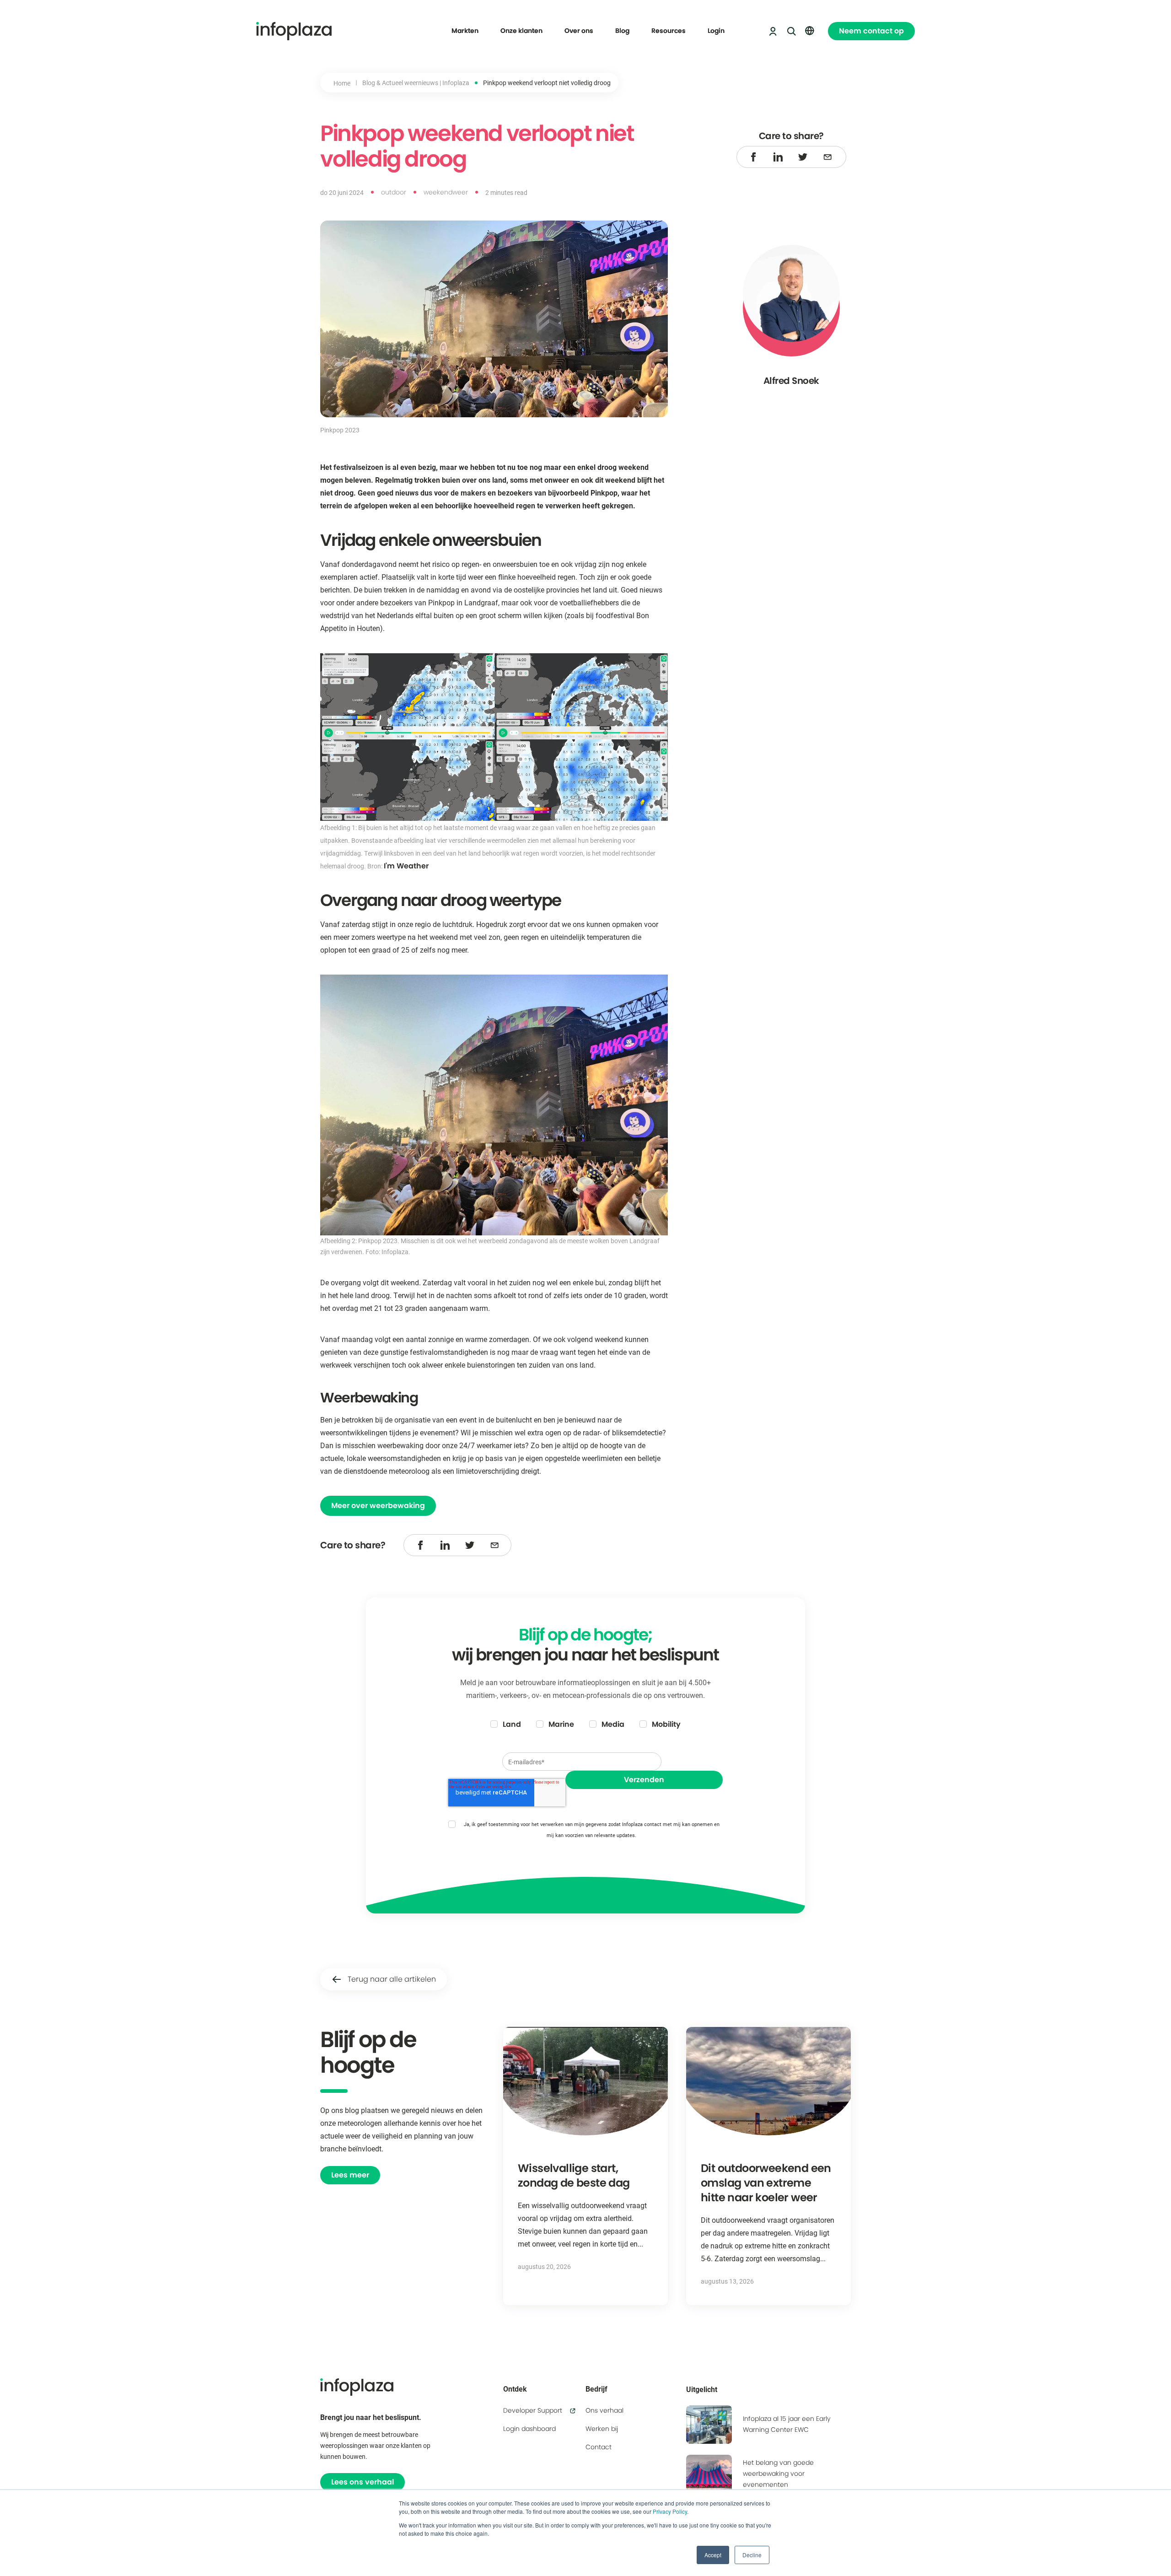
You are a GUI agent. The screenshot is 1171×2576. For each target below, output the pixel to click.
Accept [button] (713, 2555)
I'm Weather (406, 866)
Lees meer (350, 2175)
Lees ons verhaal (363, 2482)
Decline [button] (752, 2555)
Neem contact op (871, 31)
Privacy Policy (670, 2511)
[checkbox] (585, 1725)
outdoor (394, 192)
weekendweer (446, 192)
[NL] (810, 31)
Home (342, 83)
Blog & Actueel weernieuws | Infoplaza (416, 83)
